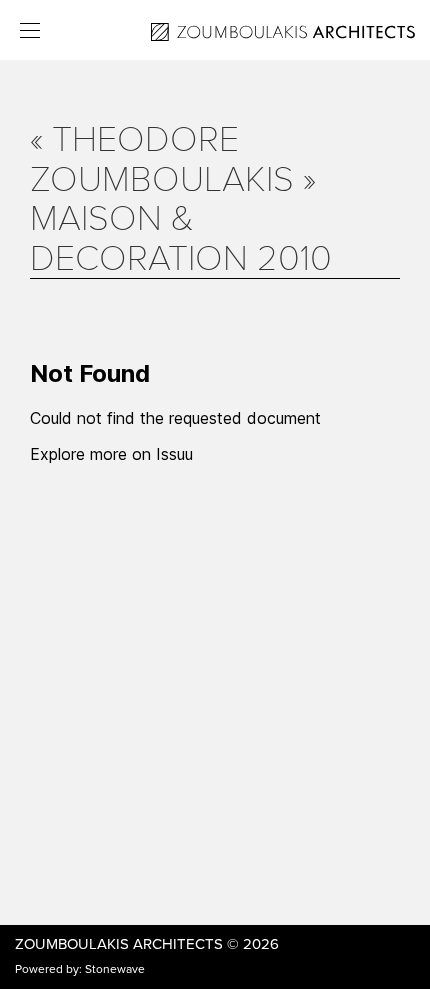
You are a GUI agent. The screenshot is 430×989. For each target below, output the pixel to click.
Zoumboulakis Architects (119, 944)
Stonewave (115, 969)
